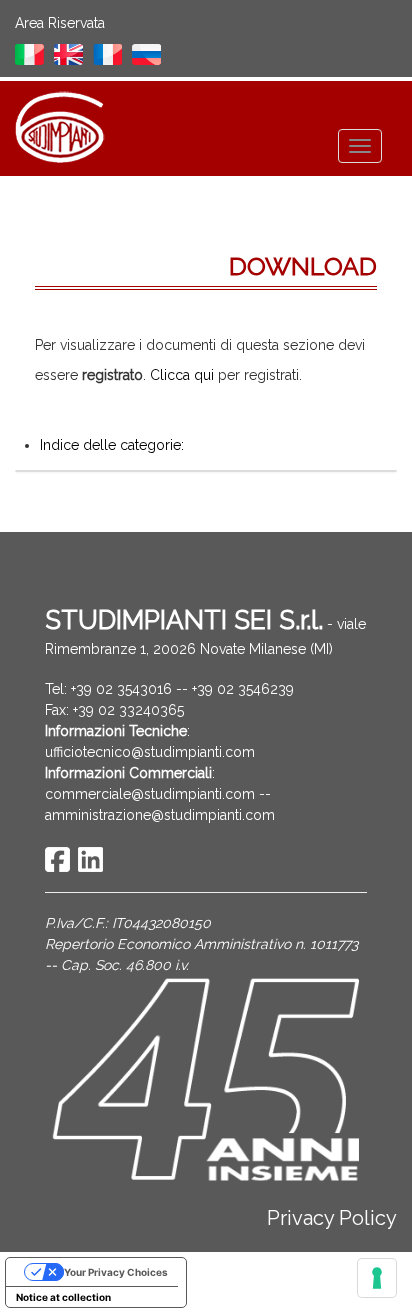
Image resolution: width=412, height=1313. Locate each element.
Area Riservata (60, 23)
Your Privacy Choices (116, 1272)
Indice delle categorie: (112, 445)
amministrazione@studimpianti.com (160, 815)
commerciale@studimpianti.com (150, 794)
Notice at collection (63, 1297)
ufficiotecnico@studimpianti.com (150, 752)
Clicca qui (182, 375)
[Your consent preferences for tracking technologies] (377, 1278)
